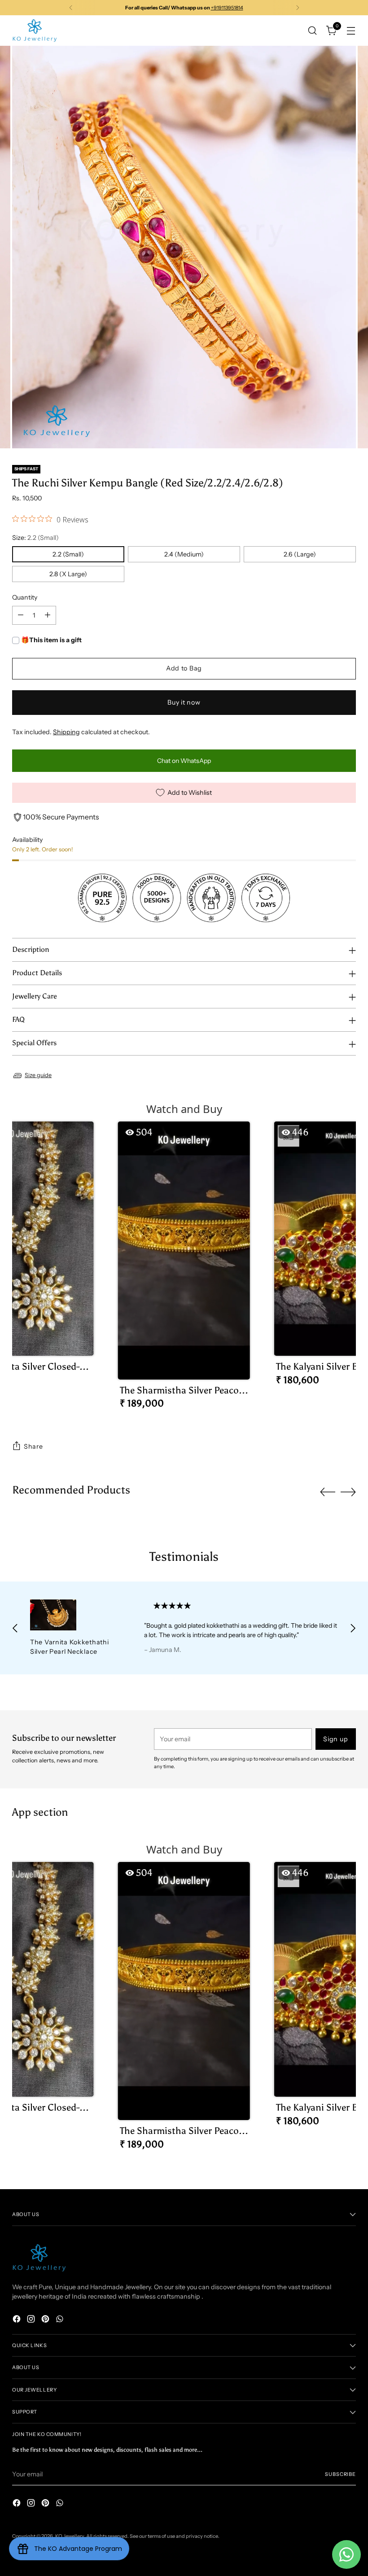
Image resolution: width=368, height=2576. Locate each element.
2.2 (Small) (68, 554)
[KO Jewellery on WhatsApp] (61, 2320)
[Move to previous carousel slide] (328, 1492)
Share (33, 1446)
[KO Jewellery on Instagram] (32, 2320)
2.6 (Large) (300, 554)
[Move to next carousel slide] (348, 1492)
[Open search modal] (313, 30)
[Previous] (71, 8)
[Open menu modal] (351, 30)
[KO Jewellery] (35, 31)
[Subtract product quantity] (21, 615)
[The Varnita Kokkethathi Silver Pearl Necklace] (76, 1615)
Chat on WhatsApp (184, 761)
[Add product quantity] (48, 615)
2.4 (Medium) (184, 554)
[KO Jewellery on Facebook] (18, 2320)
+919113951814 (227, 8)
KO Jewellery (70, 2536)
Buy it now (184, 702)
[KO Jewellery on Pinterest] (46, 2320)
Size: (35, 538)
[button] (184, 1269)
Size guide (38, 1075)
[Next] (298, 8)
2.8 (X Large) (68, 574)
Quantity (25, 597)
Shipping (66, 732)
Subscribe (340, 2474)
